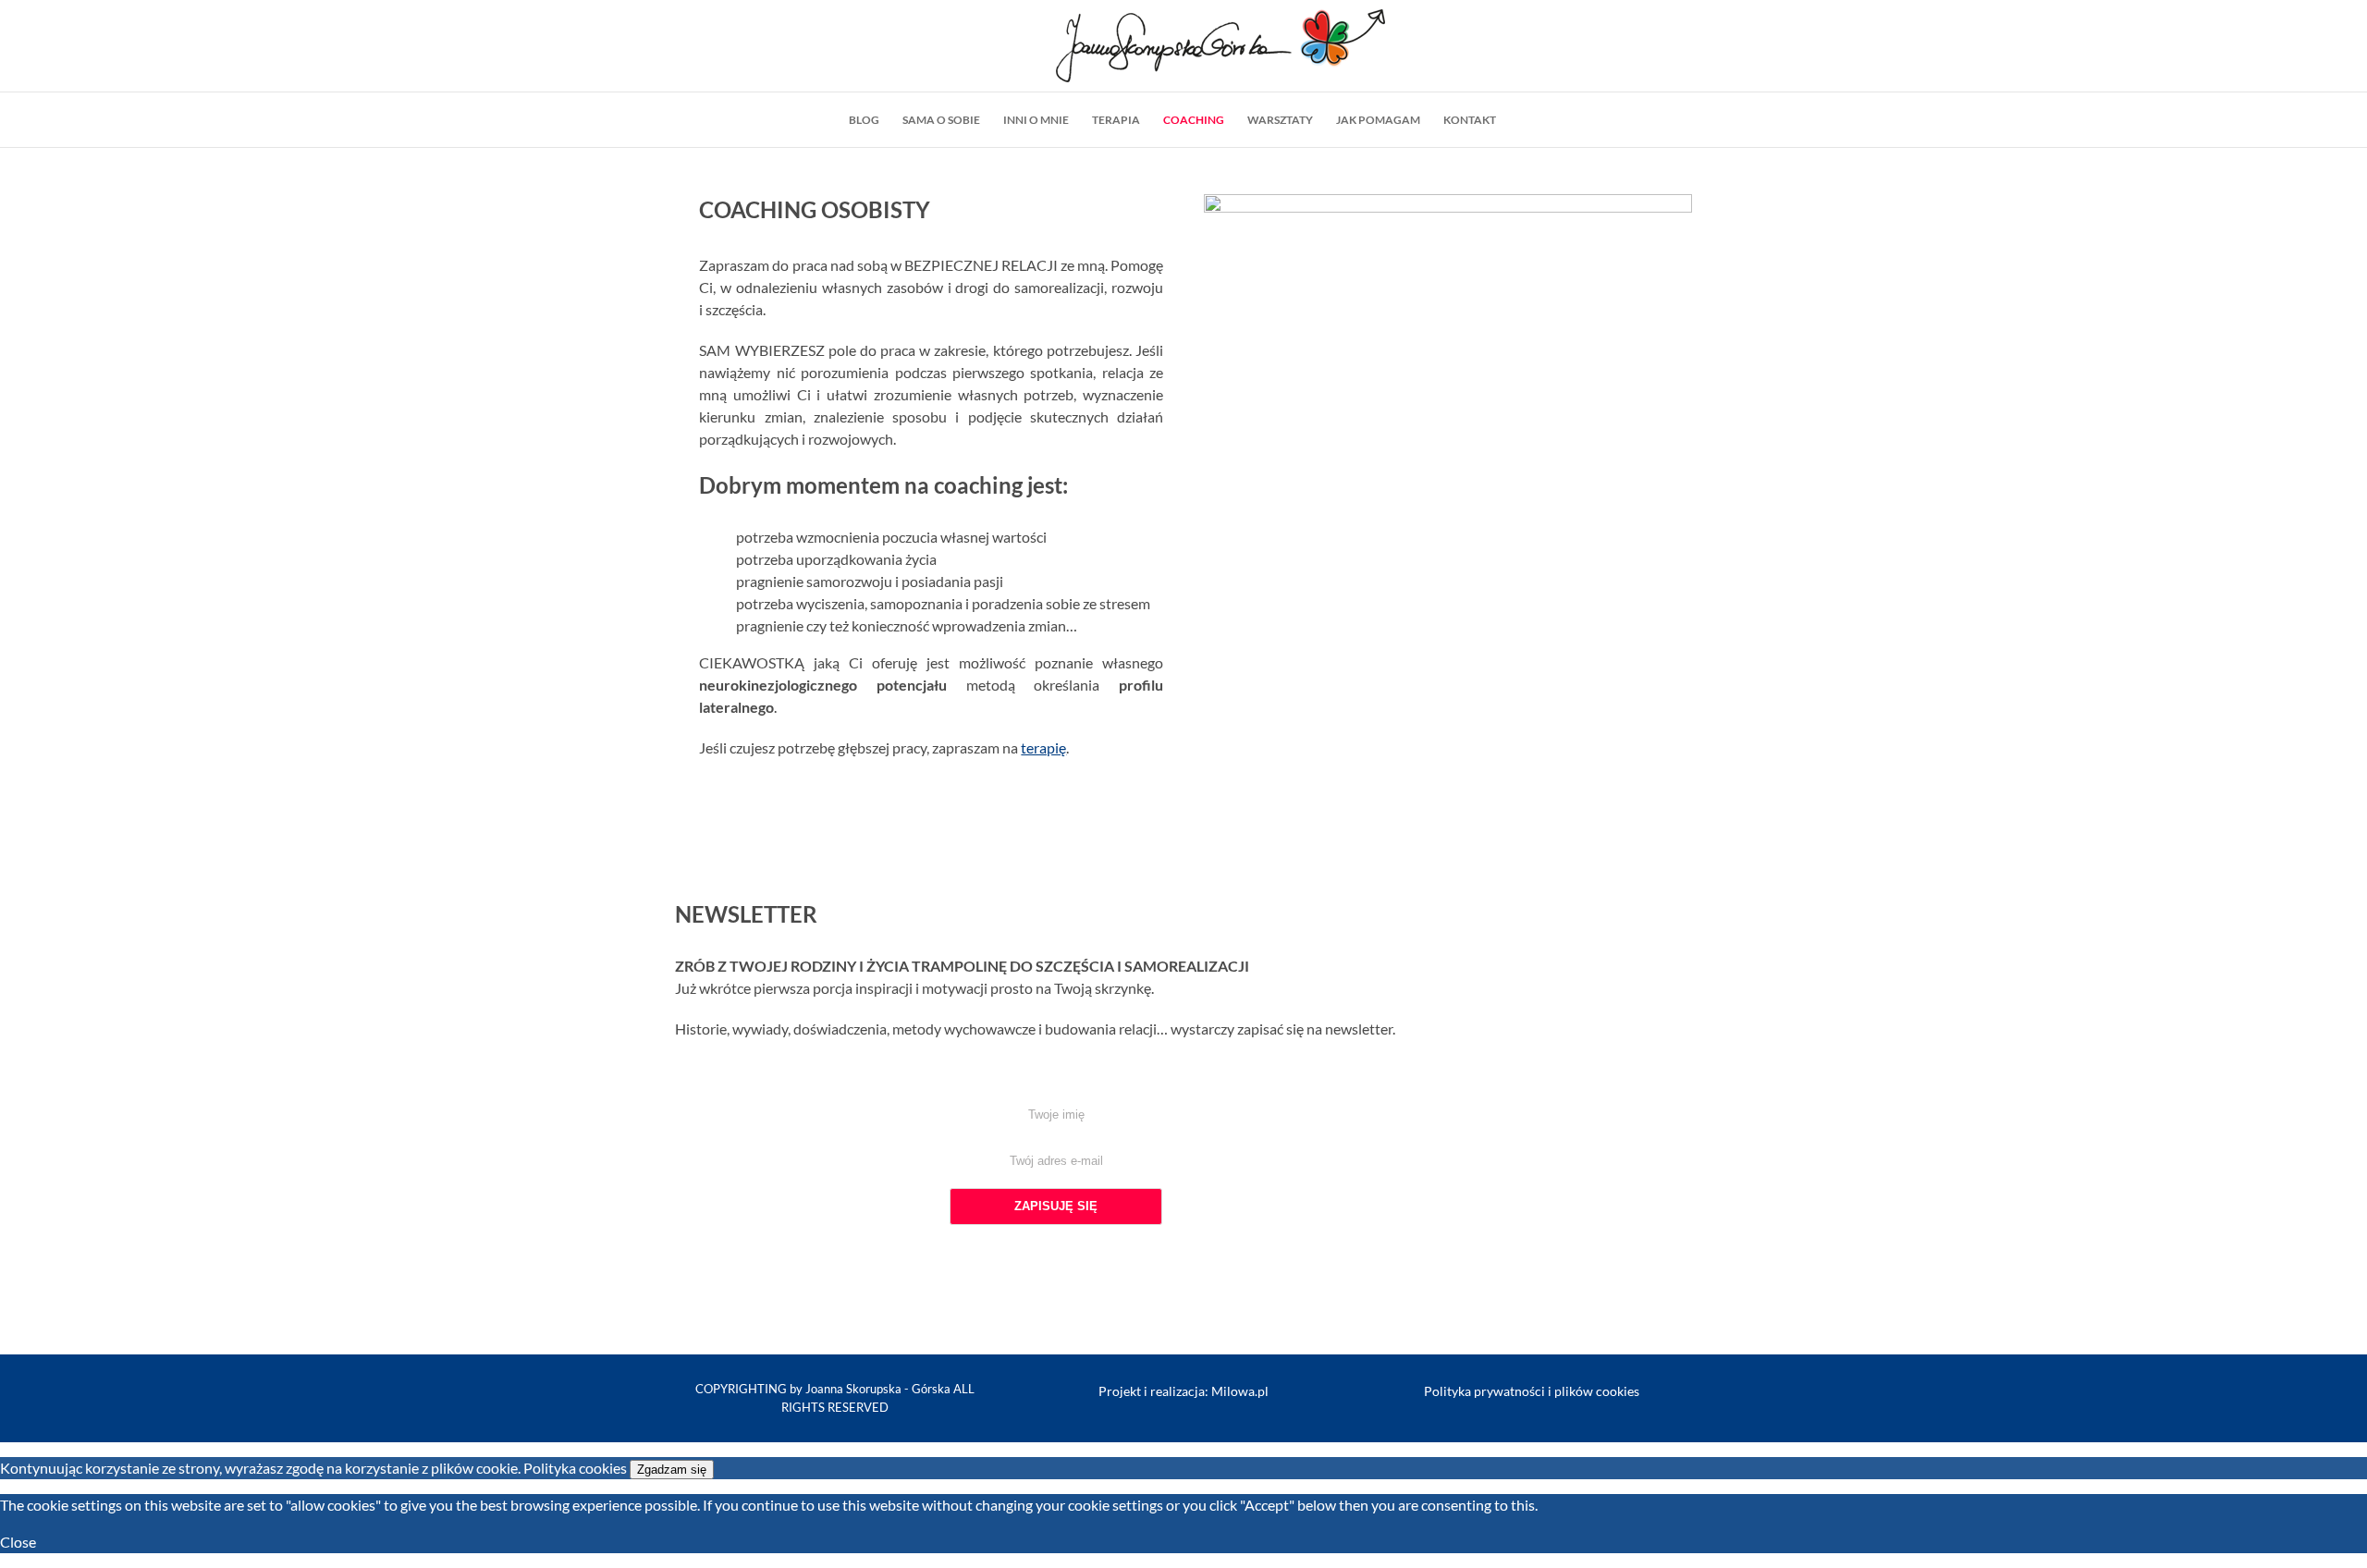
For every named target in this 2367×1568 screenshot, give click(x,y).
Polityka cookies (575, 1468)
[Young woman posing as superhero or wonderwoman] (1448, 205)
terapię (1043, 747)
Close (18, 1542)
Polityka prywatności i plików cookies (1532, 1391)
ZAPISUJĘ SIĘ (1056, 1206)
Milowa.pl (1240, 1391)
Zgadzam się (672, 1470)
